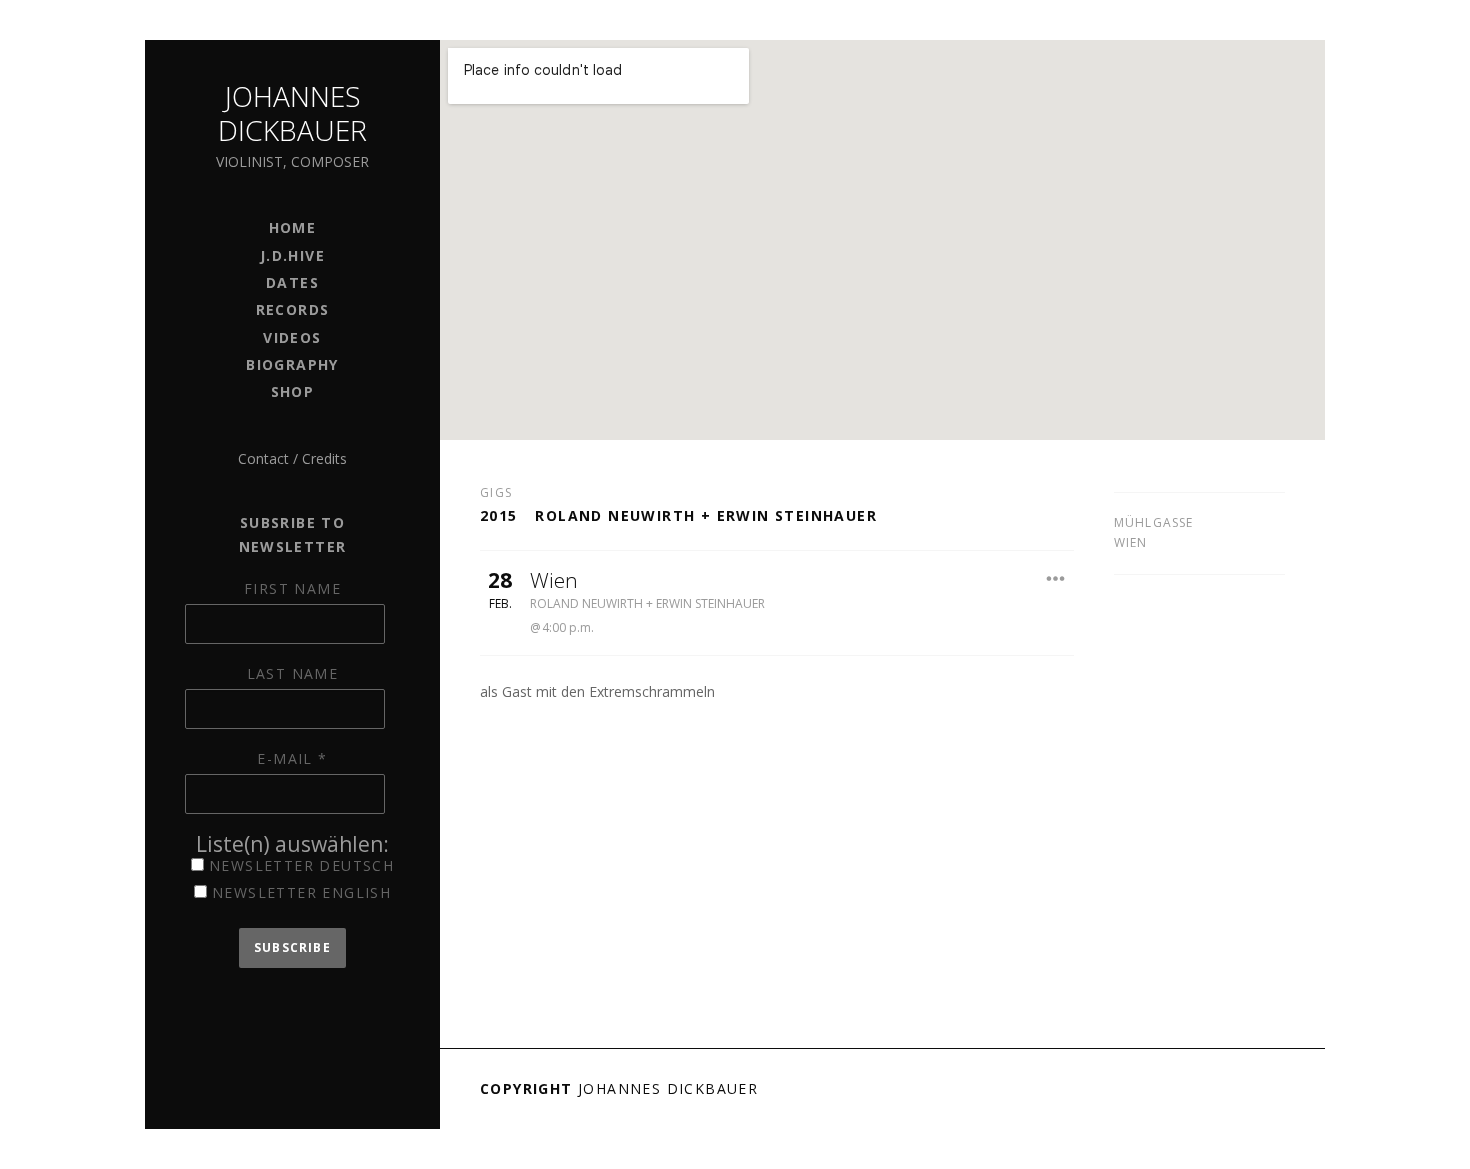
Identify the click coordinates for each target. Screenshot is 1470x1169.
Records (293, 309)
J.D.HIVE (292, 255)
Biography (292, 364)
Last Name (293, 673)
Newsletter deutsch (299, 865)
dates (292, 282)
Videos (292, 337)
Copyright (526, 1088)
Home (293, 227)
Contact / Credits (292, 458)
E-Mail (292, 758)
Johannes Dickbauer (292, 113)
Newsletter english (299, 892)
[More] (1056, 579)
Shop (293, 391)
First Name (292, 588)
